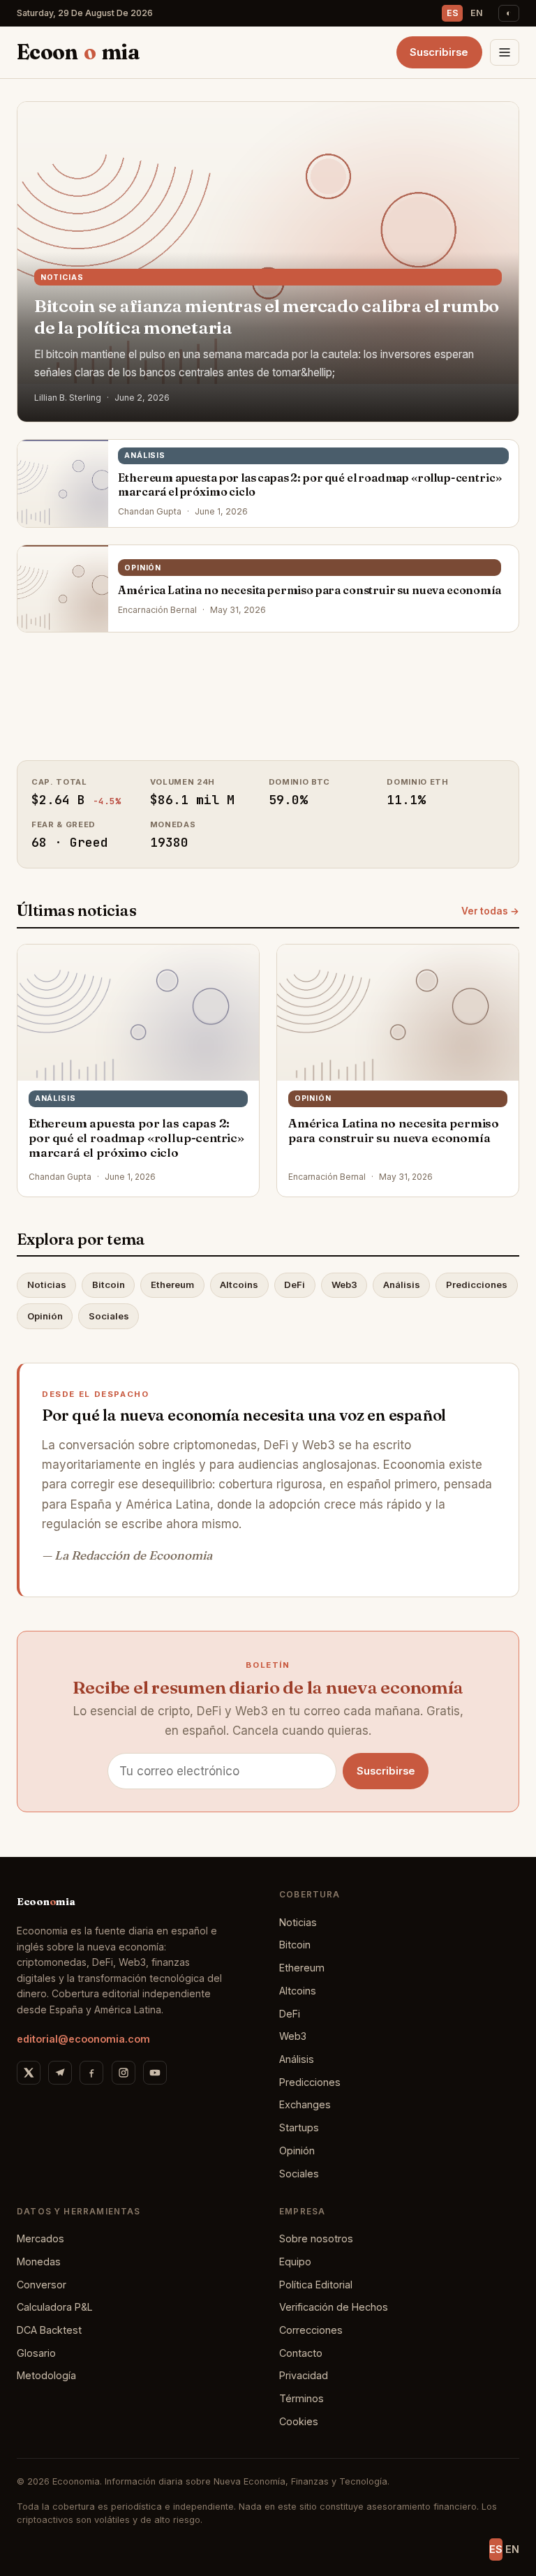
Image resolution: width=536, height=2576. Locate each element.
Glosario (36, 2353)
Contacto (301, 2353)
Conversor (42, 2285)
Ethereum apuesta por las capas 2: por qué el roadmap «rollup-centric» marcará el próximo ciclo (310, 484)
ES (453, 13)
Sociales (109, 1316)
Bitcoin (109, 1285)
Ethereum (172, 1285)
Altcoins (239, 1285)
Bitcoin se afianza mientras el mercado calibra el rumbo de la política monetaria (267, 317)
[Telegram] (60, 2073)
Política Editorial (316, 2285)
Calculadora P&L (55, 2307)
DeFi (295, 1285)
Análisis (402, 1285)
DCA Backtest (49, 2330)
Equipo (295, 2262)
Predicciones (477, 1285)
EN (477, 13)
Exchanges (305, 2104)
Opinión (45, 1316)
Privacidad (304, 2375)
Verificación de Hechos (334, 2307)
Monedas (39, 2262)
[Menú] (505, 52)
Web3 (344, 1285)
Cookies (299, 2421)
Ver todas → (490, 911)
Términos (301, 2398)
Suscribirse (439, 52)
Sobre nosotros (316, 2238)
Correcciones (311, 2330)
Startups (299, 2127)
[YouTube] (155, 2073)
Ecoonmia (78, 52)
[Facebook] (91, 2073)
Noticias (47, 1285)
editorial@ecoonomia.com (83, 2039)
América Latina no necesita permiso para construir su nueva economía (309, 590)
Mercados (40, 2238)
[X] (29, 2073)
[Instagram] (124, 2073)
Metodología (46, 2375)
